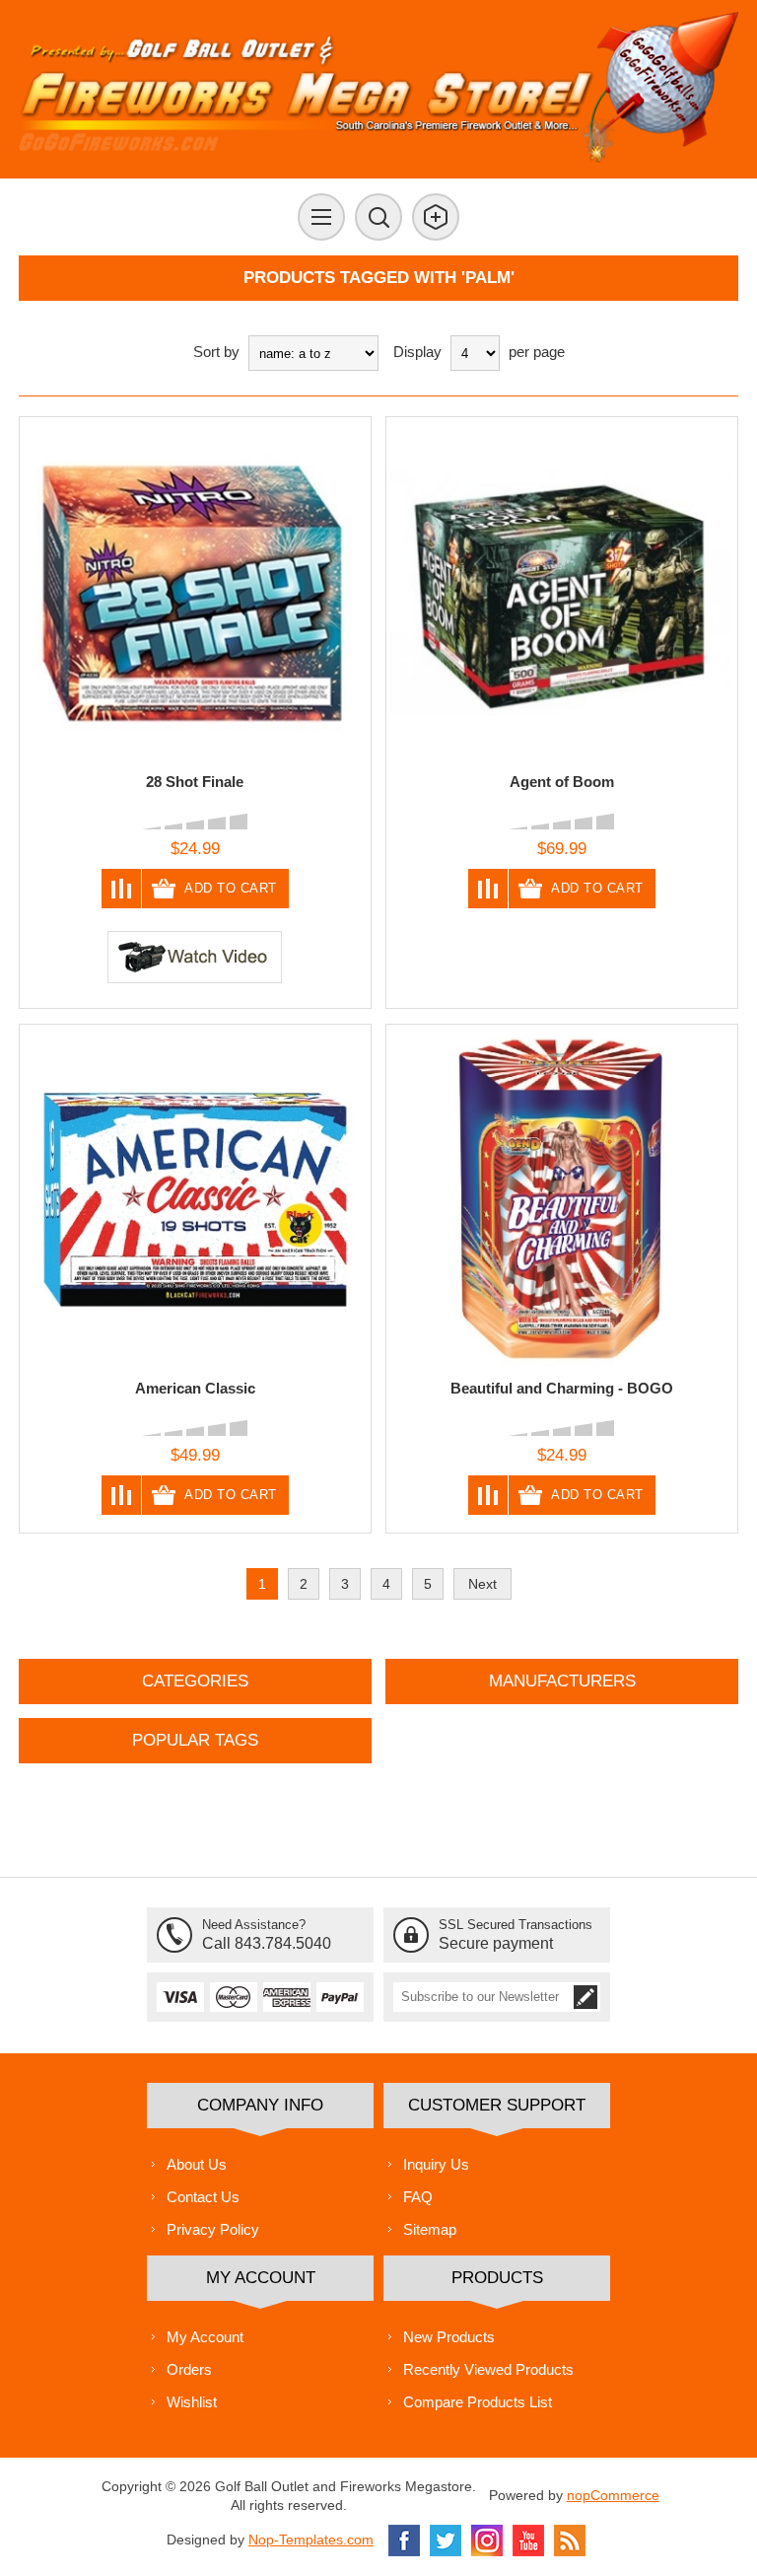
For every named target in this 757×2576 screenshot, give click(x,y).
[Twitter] (446, 2540)
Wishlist (192, 2402)
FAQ (418, 2197)
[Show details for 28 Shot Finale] (195, 593)
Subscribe (585, 1997)
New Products (449, 2337)
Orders (189, 2369)
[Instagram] (487, 2540)
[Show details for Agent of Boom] (562, 593)
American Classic (195, 1388)
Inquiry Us (436, 2164)
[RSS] (570, 2540)
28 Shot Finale (195, 782)
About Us (197, 2164)
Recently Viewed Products (488, 2369)
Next (482, 1584)
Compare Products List (478, 2402)
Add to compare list (122, 889)
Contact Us (203, 2197)
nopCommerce (613, 2495)
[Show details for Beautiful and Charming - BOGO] (562, 1200)
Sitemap (430, 2229)
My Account (205, 2337)
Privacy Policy (213, 2229)
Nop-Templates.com (311, 2540)
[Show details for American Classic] (195, 1200)
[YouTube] (528, 2540)
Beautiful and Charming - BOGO (562, 1388)
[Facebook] (404, 2540)
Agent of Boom (562, 782)
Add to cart (231, 888)
